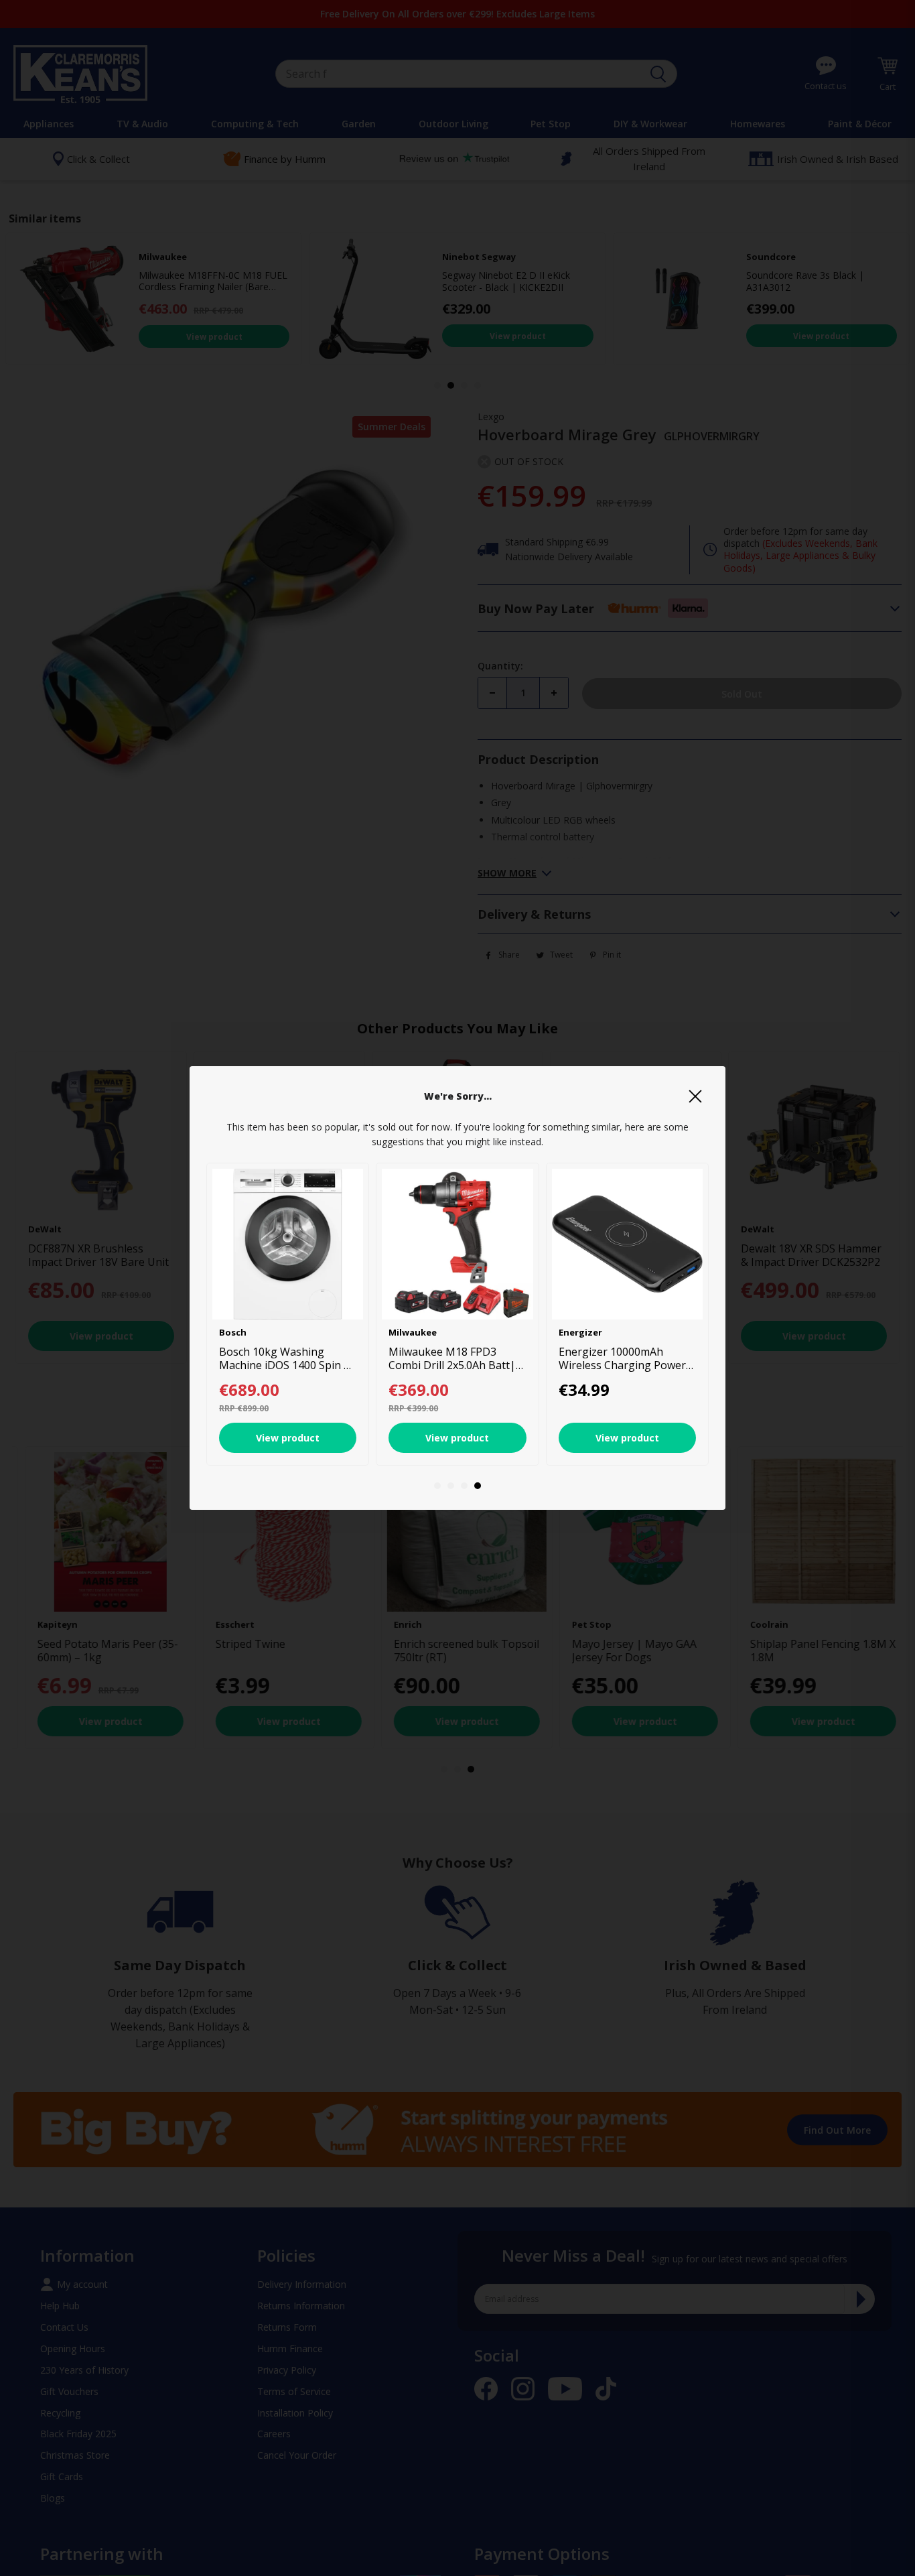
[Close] (695, 1096)
